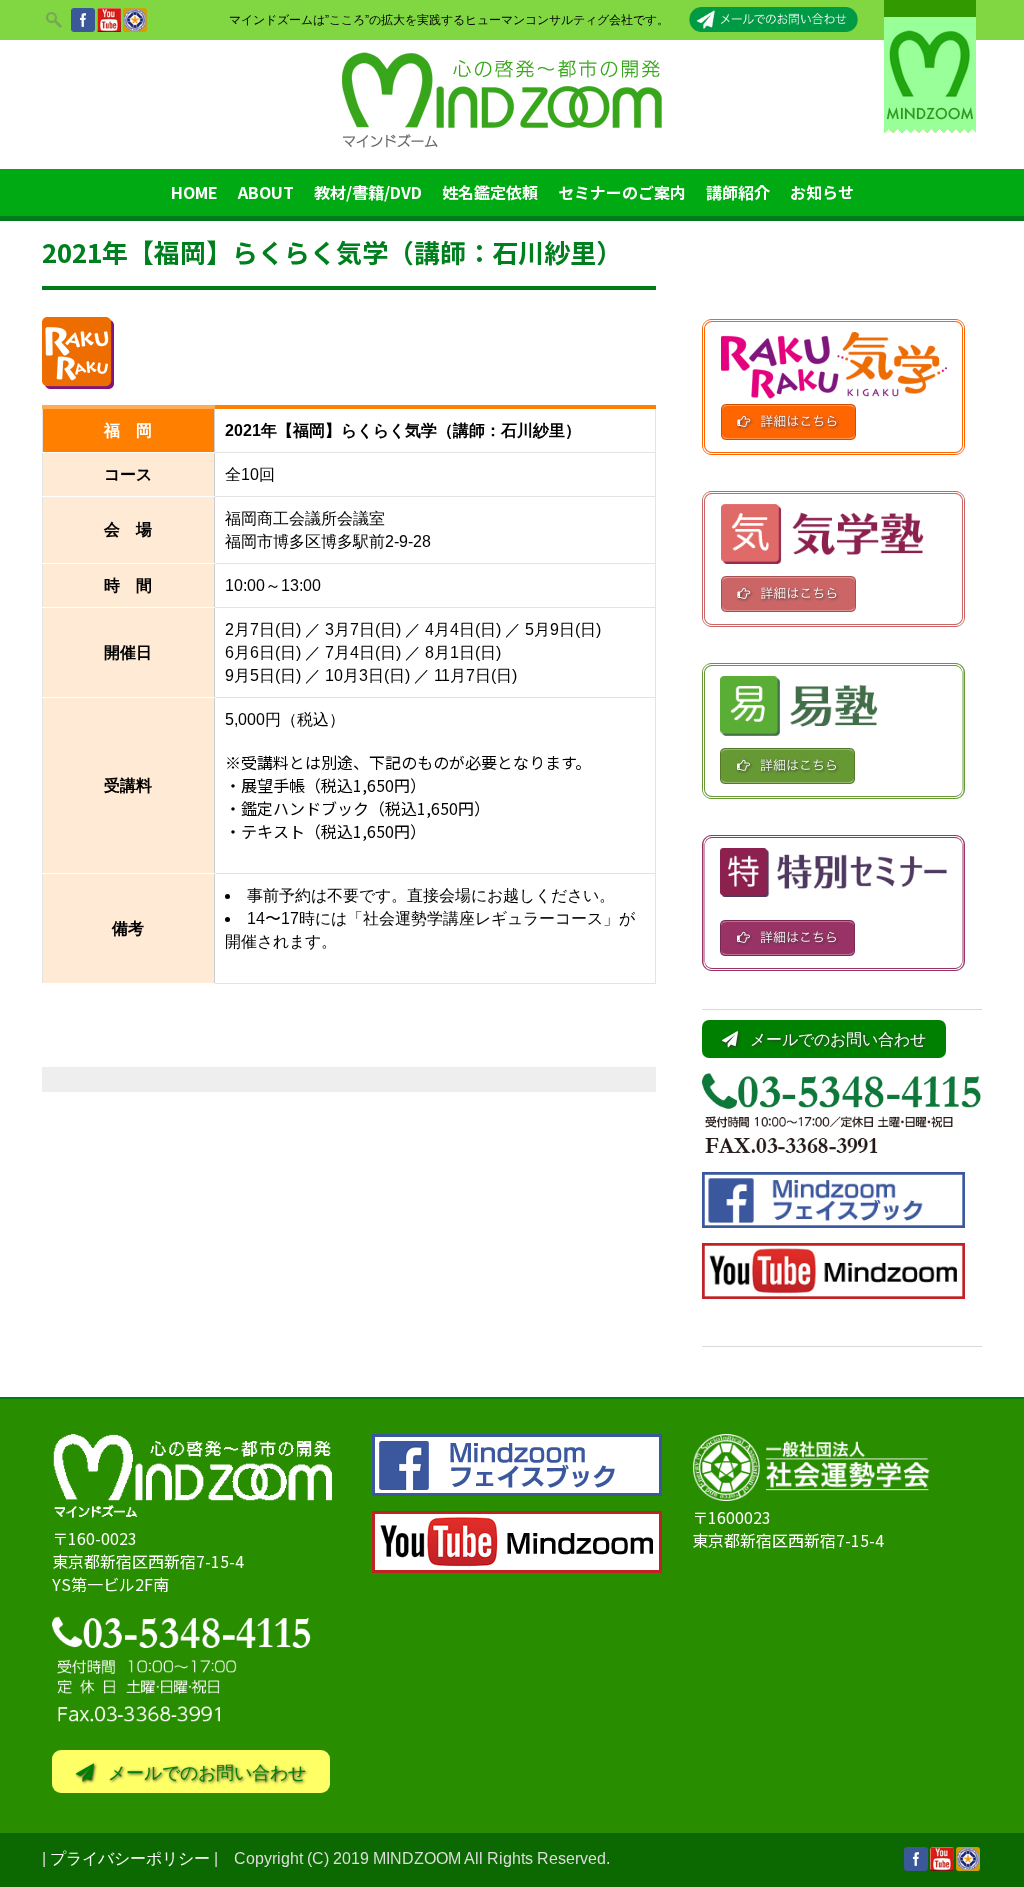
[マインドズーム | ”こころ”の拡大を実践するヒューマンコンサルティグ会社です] (512, 147)
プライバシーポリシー (130, 1858)
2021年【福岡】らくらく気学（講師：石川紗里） (332, 251)
